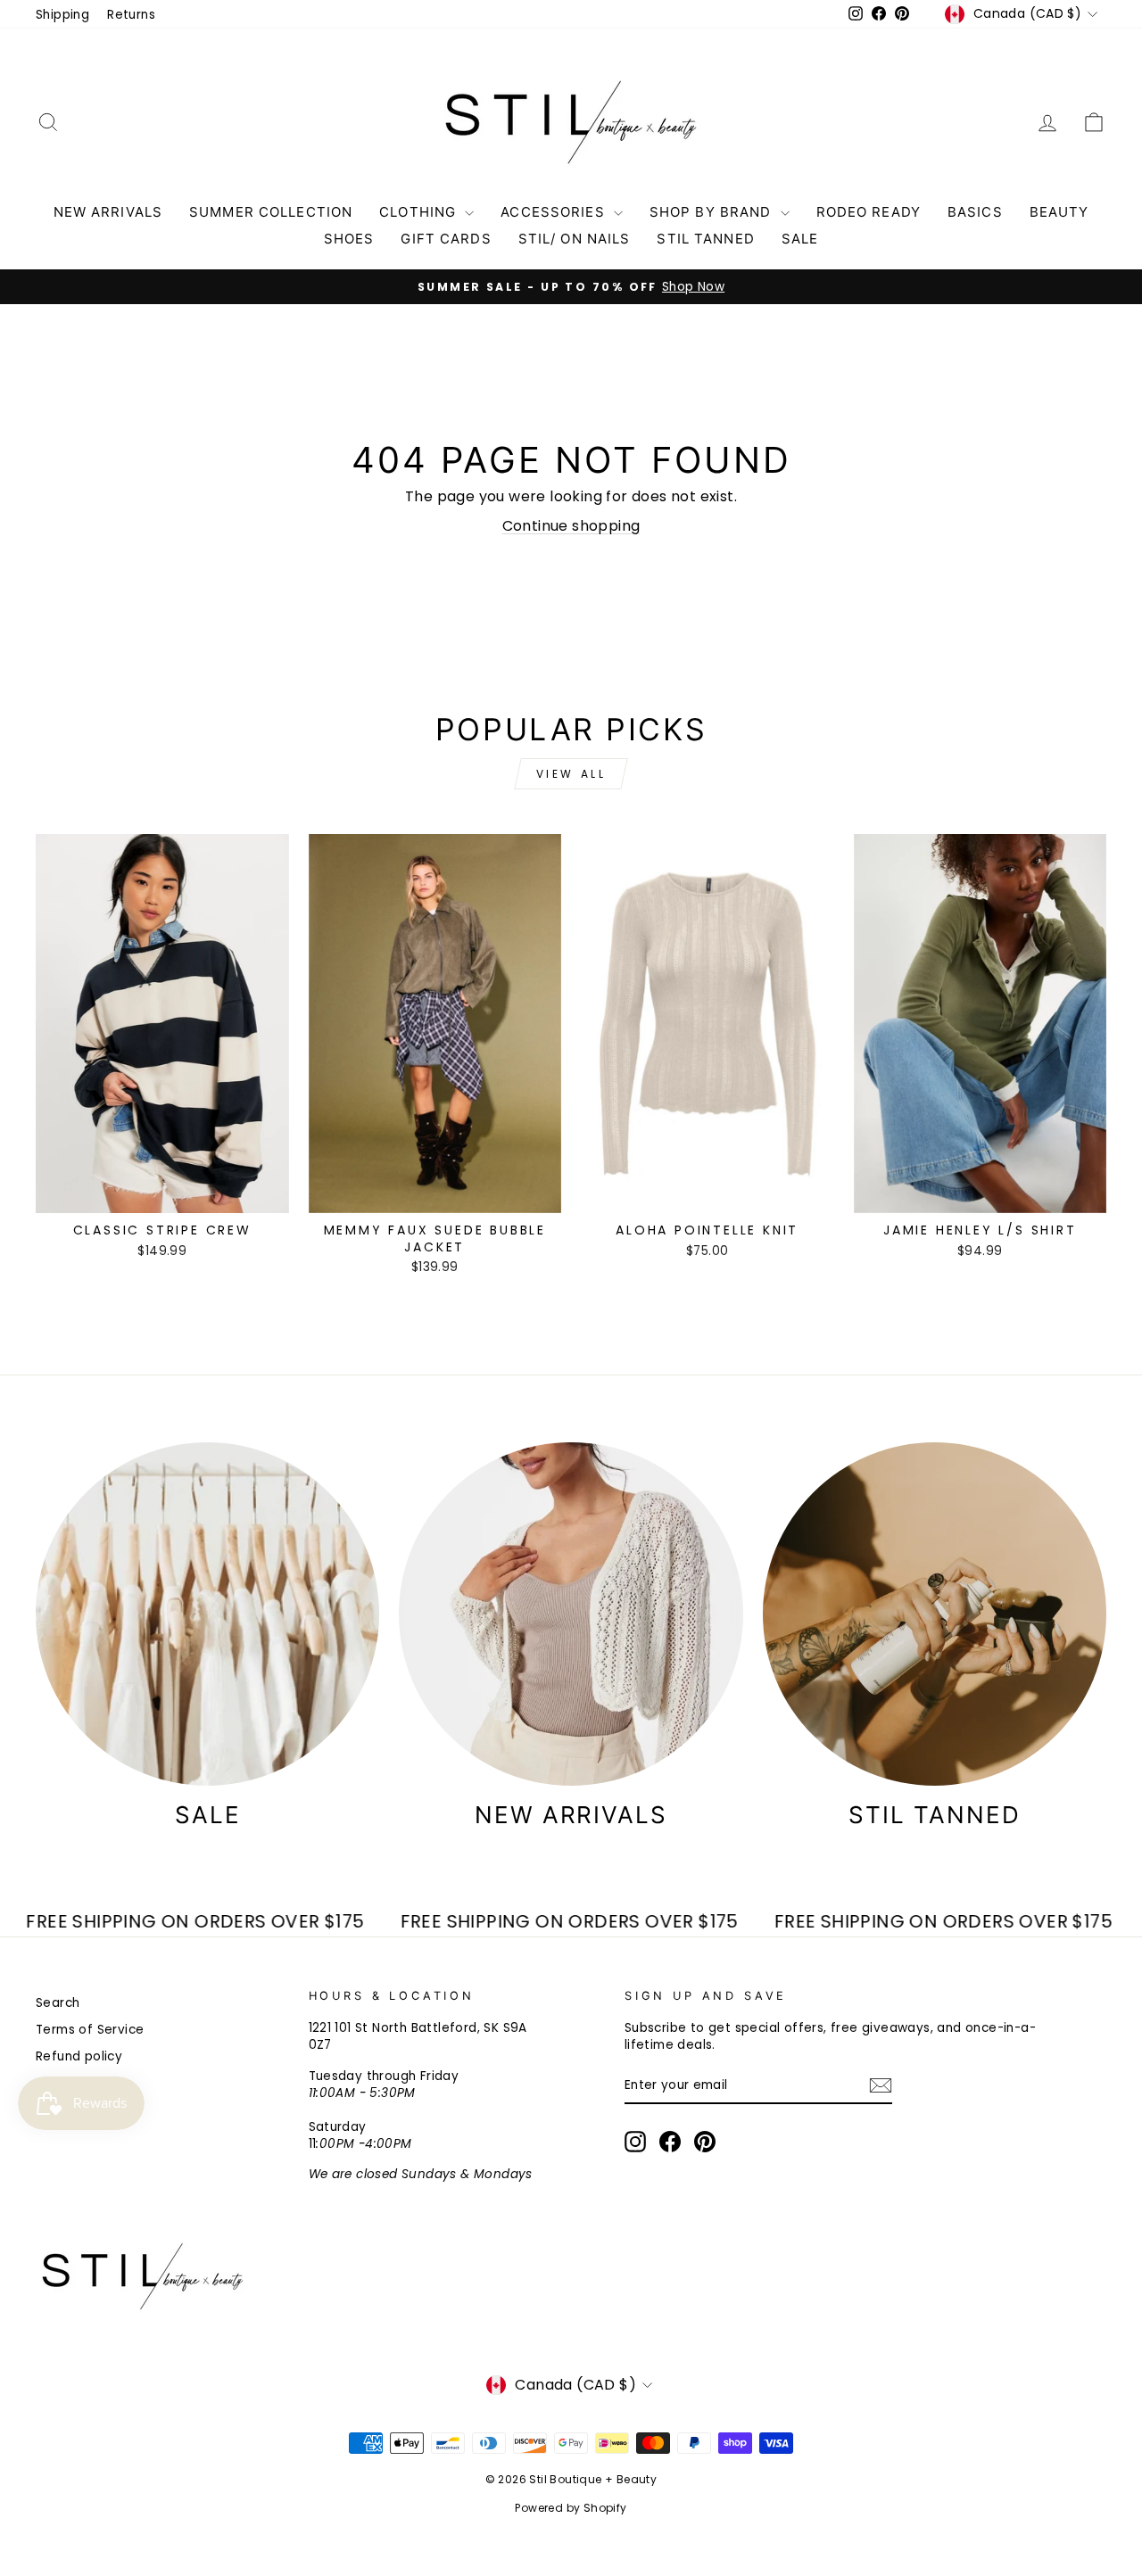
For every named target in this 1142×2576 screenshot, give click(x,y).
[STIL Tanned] (935, 1614)
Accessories (555, 212)
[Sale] (207, 1614)
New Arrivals (108, 212)
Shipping (62, 15)
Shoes (349, 239)
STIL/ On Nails (575, 239)
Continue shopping (571, 526)
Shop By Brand (713, 212)
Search (58, 2003)
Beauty (1059, 212)
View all (571, 774)
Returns (131, 15)
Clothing (420, 212)
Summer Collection (271, 212)
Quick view (162, 1193)
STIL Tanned (705, 239)
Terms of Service (90, 2030)
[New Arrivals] (571, 1614)
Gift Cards (446, 239)
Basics (975, 212)
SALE (800, 239)
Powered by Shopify (571, 2508)
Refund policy (79, 2056)
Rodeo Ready (869, 212)
